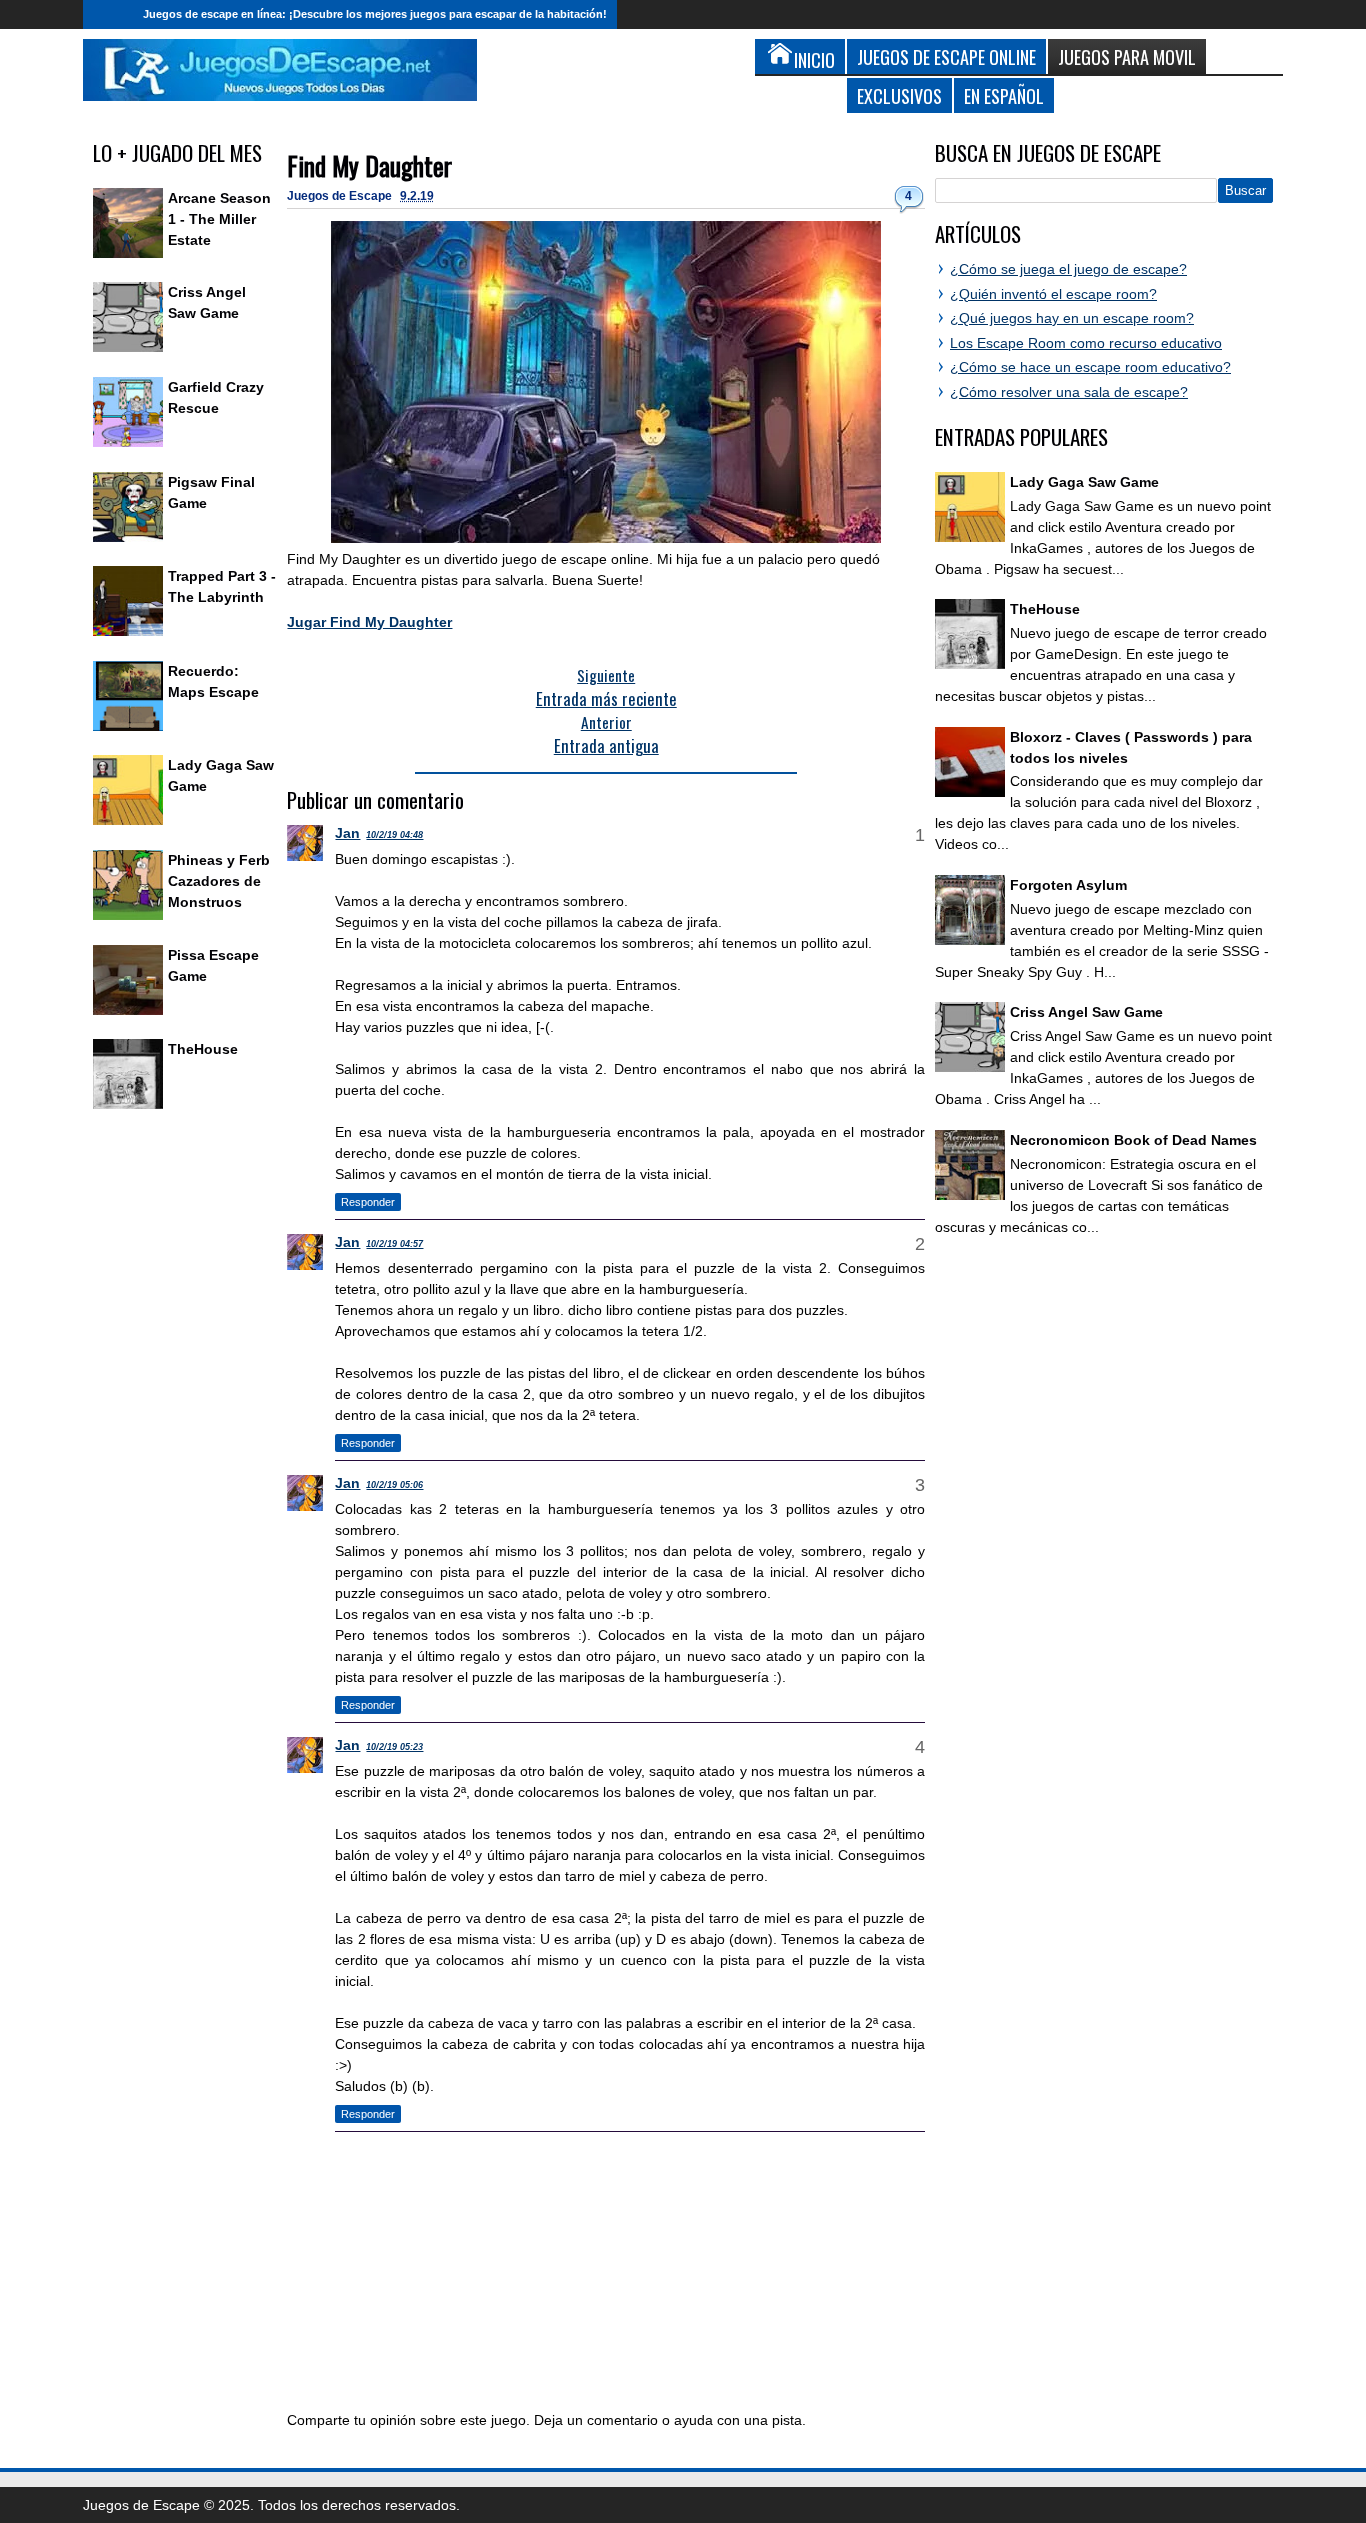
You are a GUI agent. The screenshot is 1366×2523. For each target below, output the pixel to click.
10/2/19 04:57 (394, 1244)
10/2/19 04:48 (394, 835)
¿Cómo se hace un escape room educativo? (1090, 367)
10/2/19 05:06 (394, 1485)
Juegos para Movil (1127, 56)
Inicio (108, 14)
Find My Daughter (369, 165)
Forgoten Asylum (1068, 885)
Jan (347, 833)
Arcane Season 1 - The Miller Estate (219, 219)
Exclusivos (899, 95)
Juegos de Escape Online (946, 56)
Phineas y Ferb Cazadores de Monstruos (219, 881)
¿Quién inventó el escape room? (1053, 294)
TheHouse (203, 1049)
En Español (1004, 95)
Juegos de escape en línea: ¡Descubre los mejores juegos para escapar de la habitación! (375, 14)
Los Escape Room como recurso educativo (1086, 343)
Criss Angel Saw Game (1086, 1012)
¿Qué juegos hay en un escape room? (1072, 318)
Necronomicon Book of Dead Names (1133, 1140)
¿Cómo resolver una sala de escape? (1069, 392)
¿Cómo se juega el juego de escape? (1068, 269)
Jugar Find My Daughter (369, 622)
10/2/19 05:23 (394, 1747)
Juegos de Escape (341, 196)
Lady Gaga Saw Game (1084, 482)
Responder (368, 1202)
